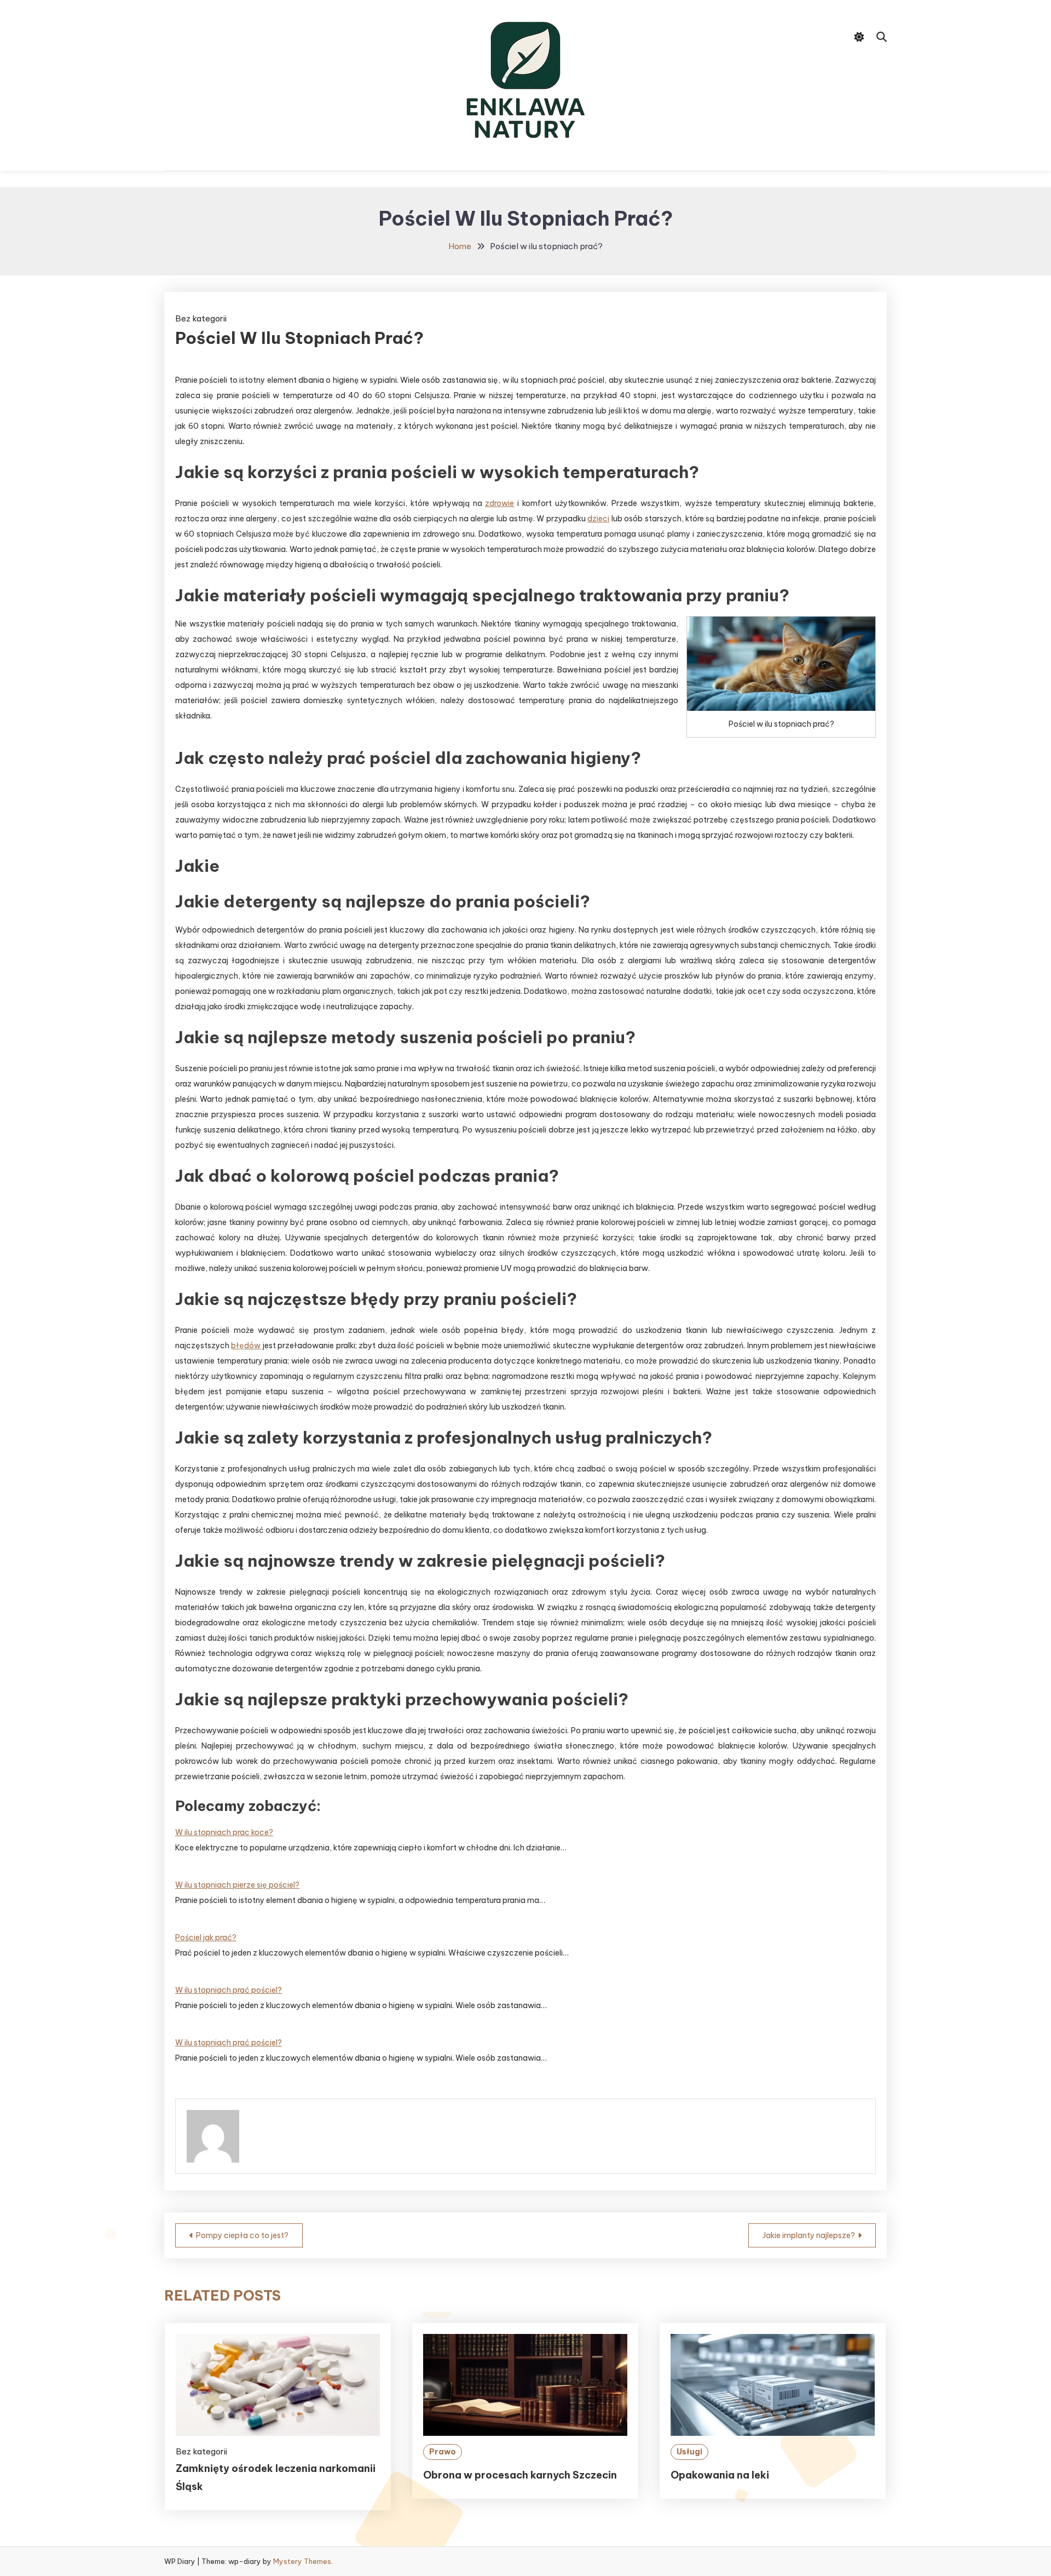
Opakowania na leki (720, 2475)
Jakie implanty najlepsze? (809, 2235)
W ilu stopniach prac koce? (224, 1832)
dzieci (598, 519)
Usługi (689, 2452)
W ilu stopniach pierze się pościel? (237, 1885)
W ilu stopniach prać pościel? (229, 1990)
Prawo (443, 2452)
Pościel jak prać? (206, 1937)
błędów (246, 1346)
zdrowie (499, 503)
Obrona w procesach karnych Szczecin (520, 2475)
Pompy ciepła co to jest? (242, 2235)
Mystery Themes (302, 2561)
